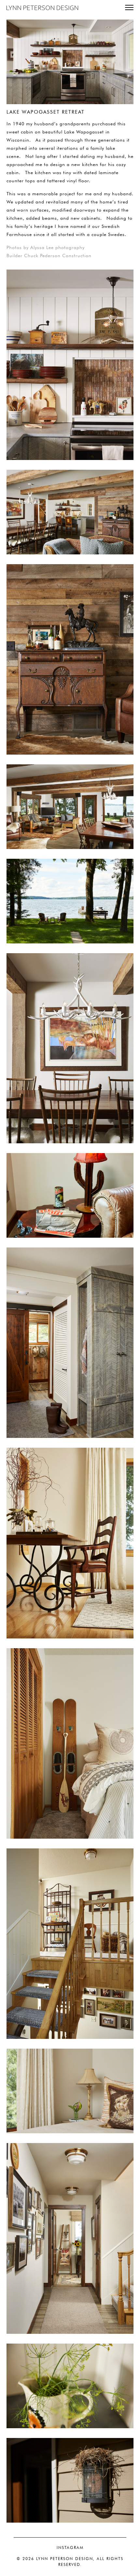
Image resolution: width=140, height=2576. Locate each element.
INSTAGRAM (70, 2548)
